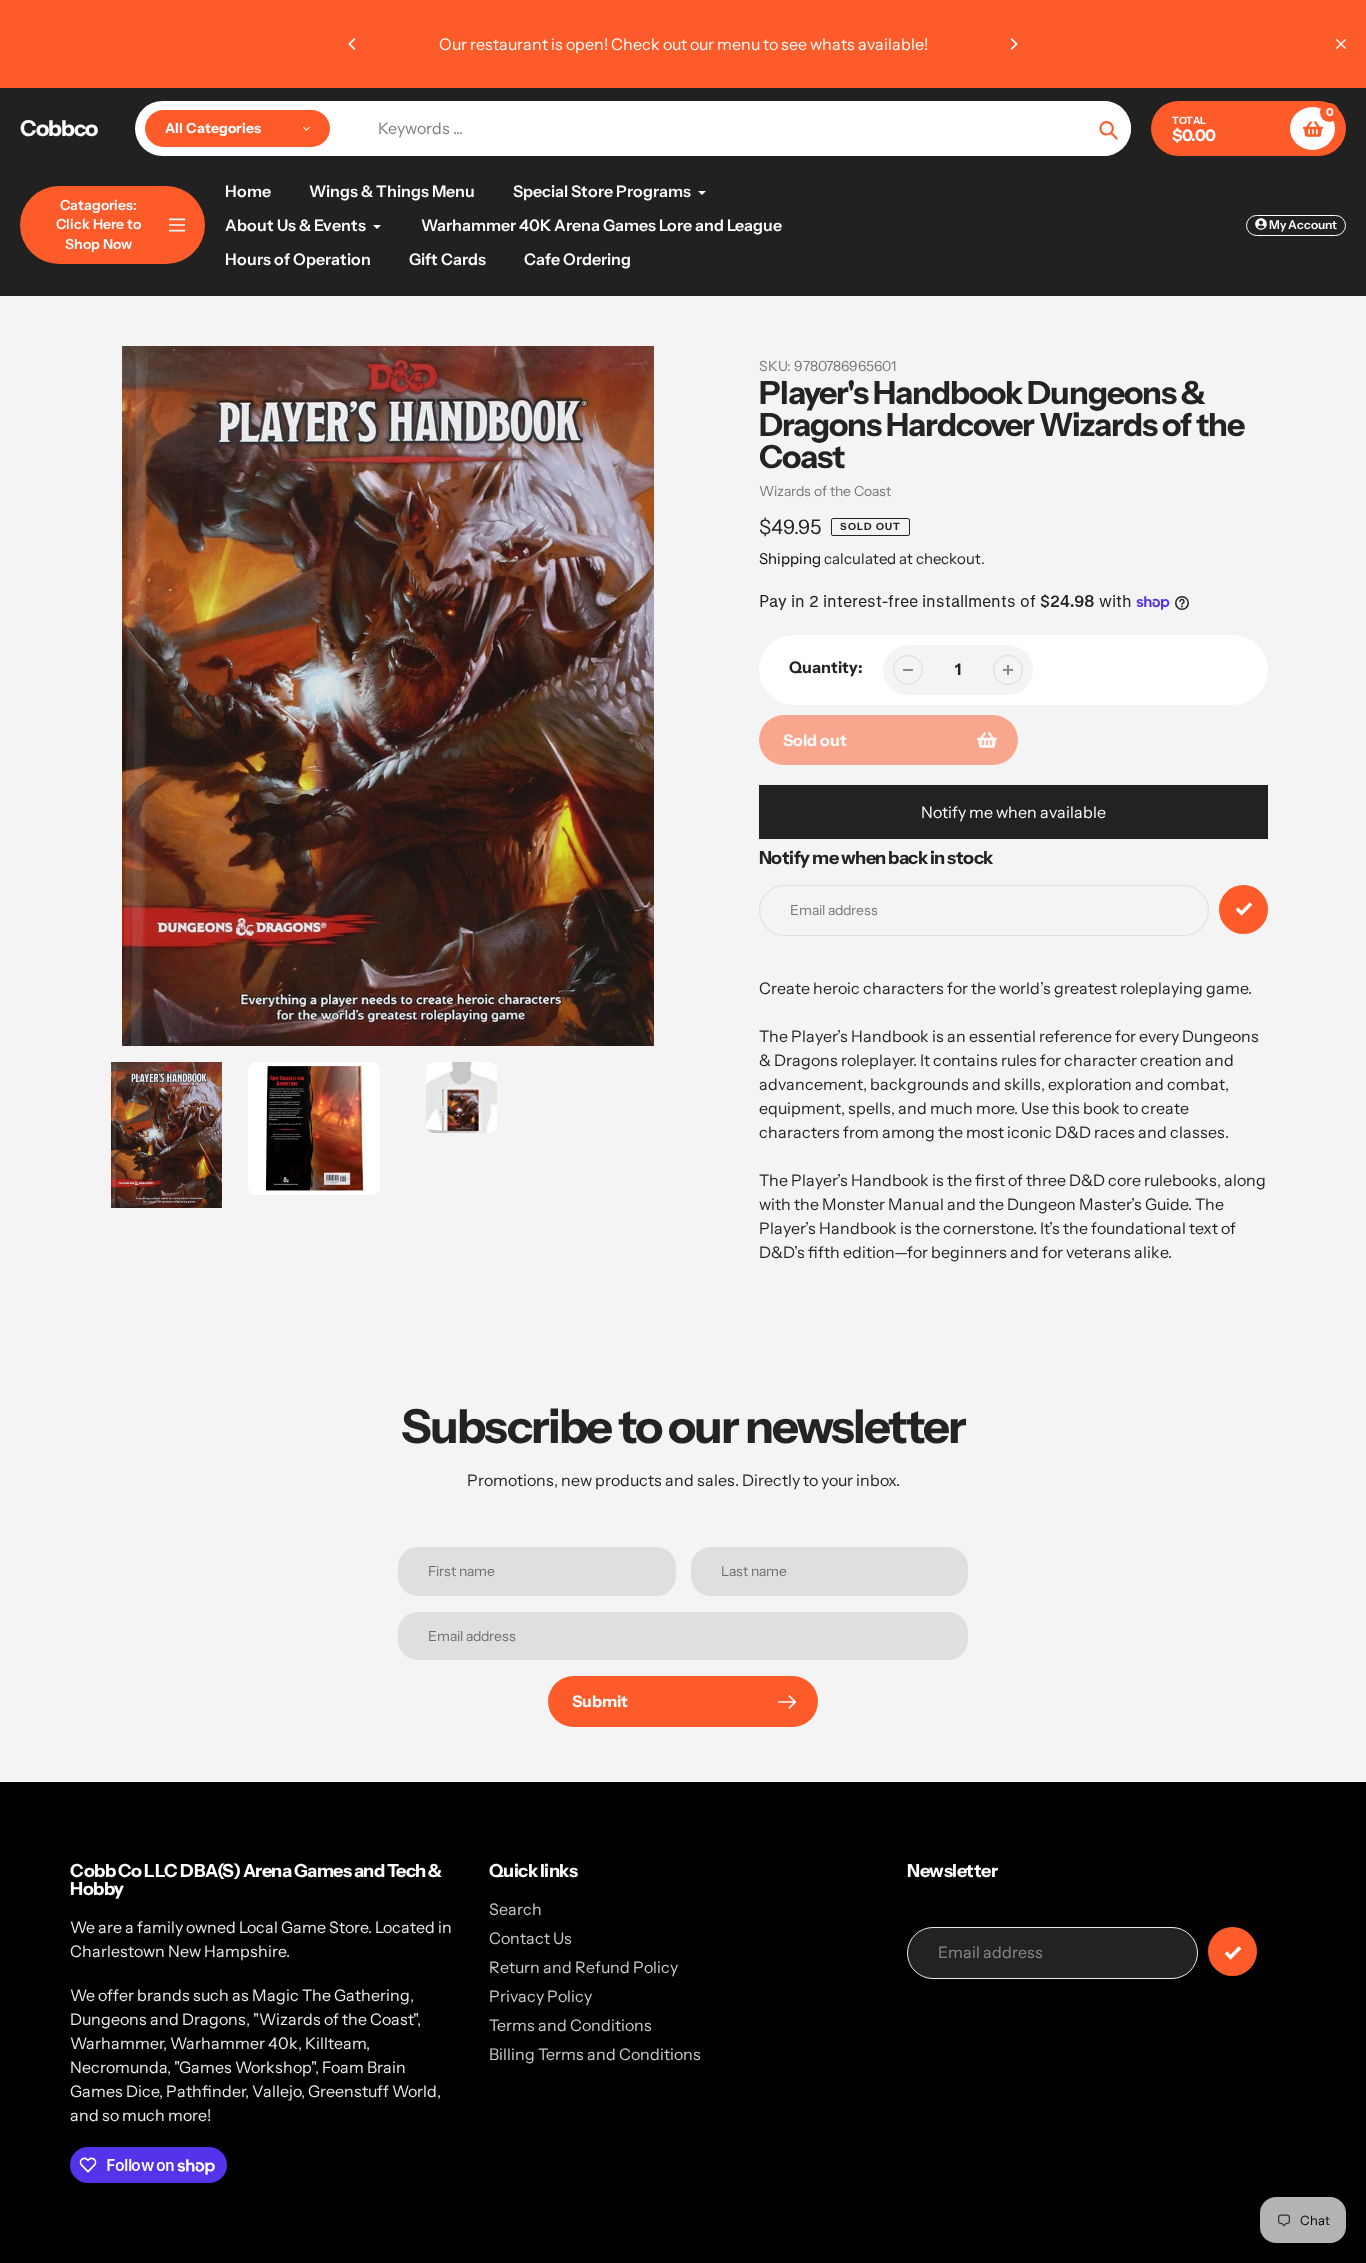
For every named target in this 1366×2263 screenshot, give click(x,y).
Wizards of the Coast (825, 491)
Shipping (790, 558)
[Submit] (1232, 1951)
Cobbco (58, 129)
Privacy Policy (540, 1996)
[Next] (1013, 44)
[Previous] (353, 44)
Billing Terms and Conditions (595, 2054)
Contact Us (530, 1938)
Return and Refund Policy (583, 1967)
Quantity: (826, 667)
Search (515, 1909)
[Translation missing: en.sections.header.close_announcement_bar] (1341, 44)
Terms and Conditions (570, 2025)
